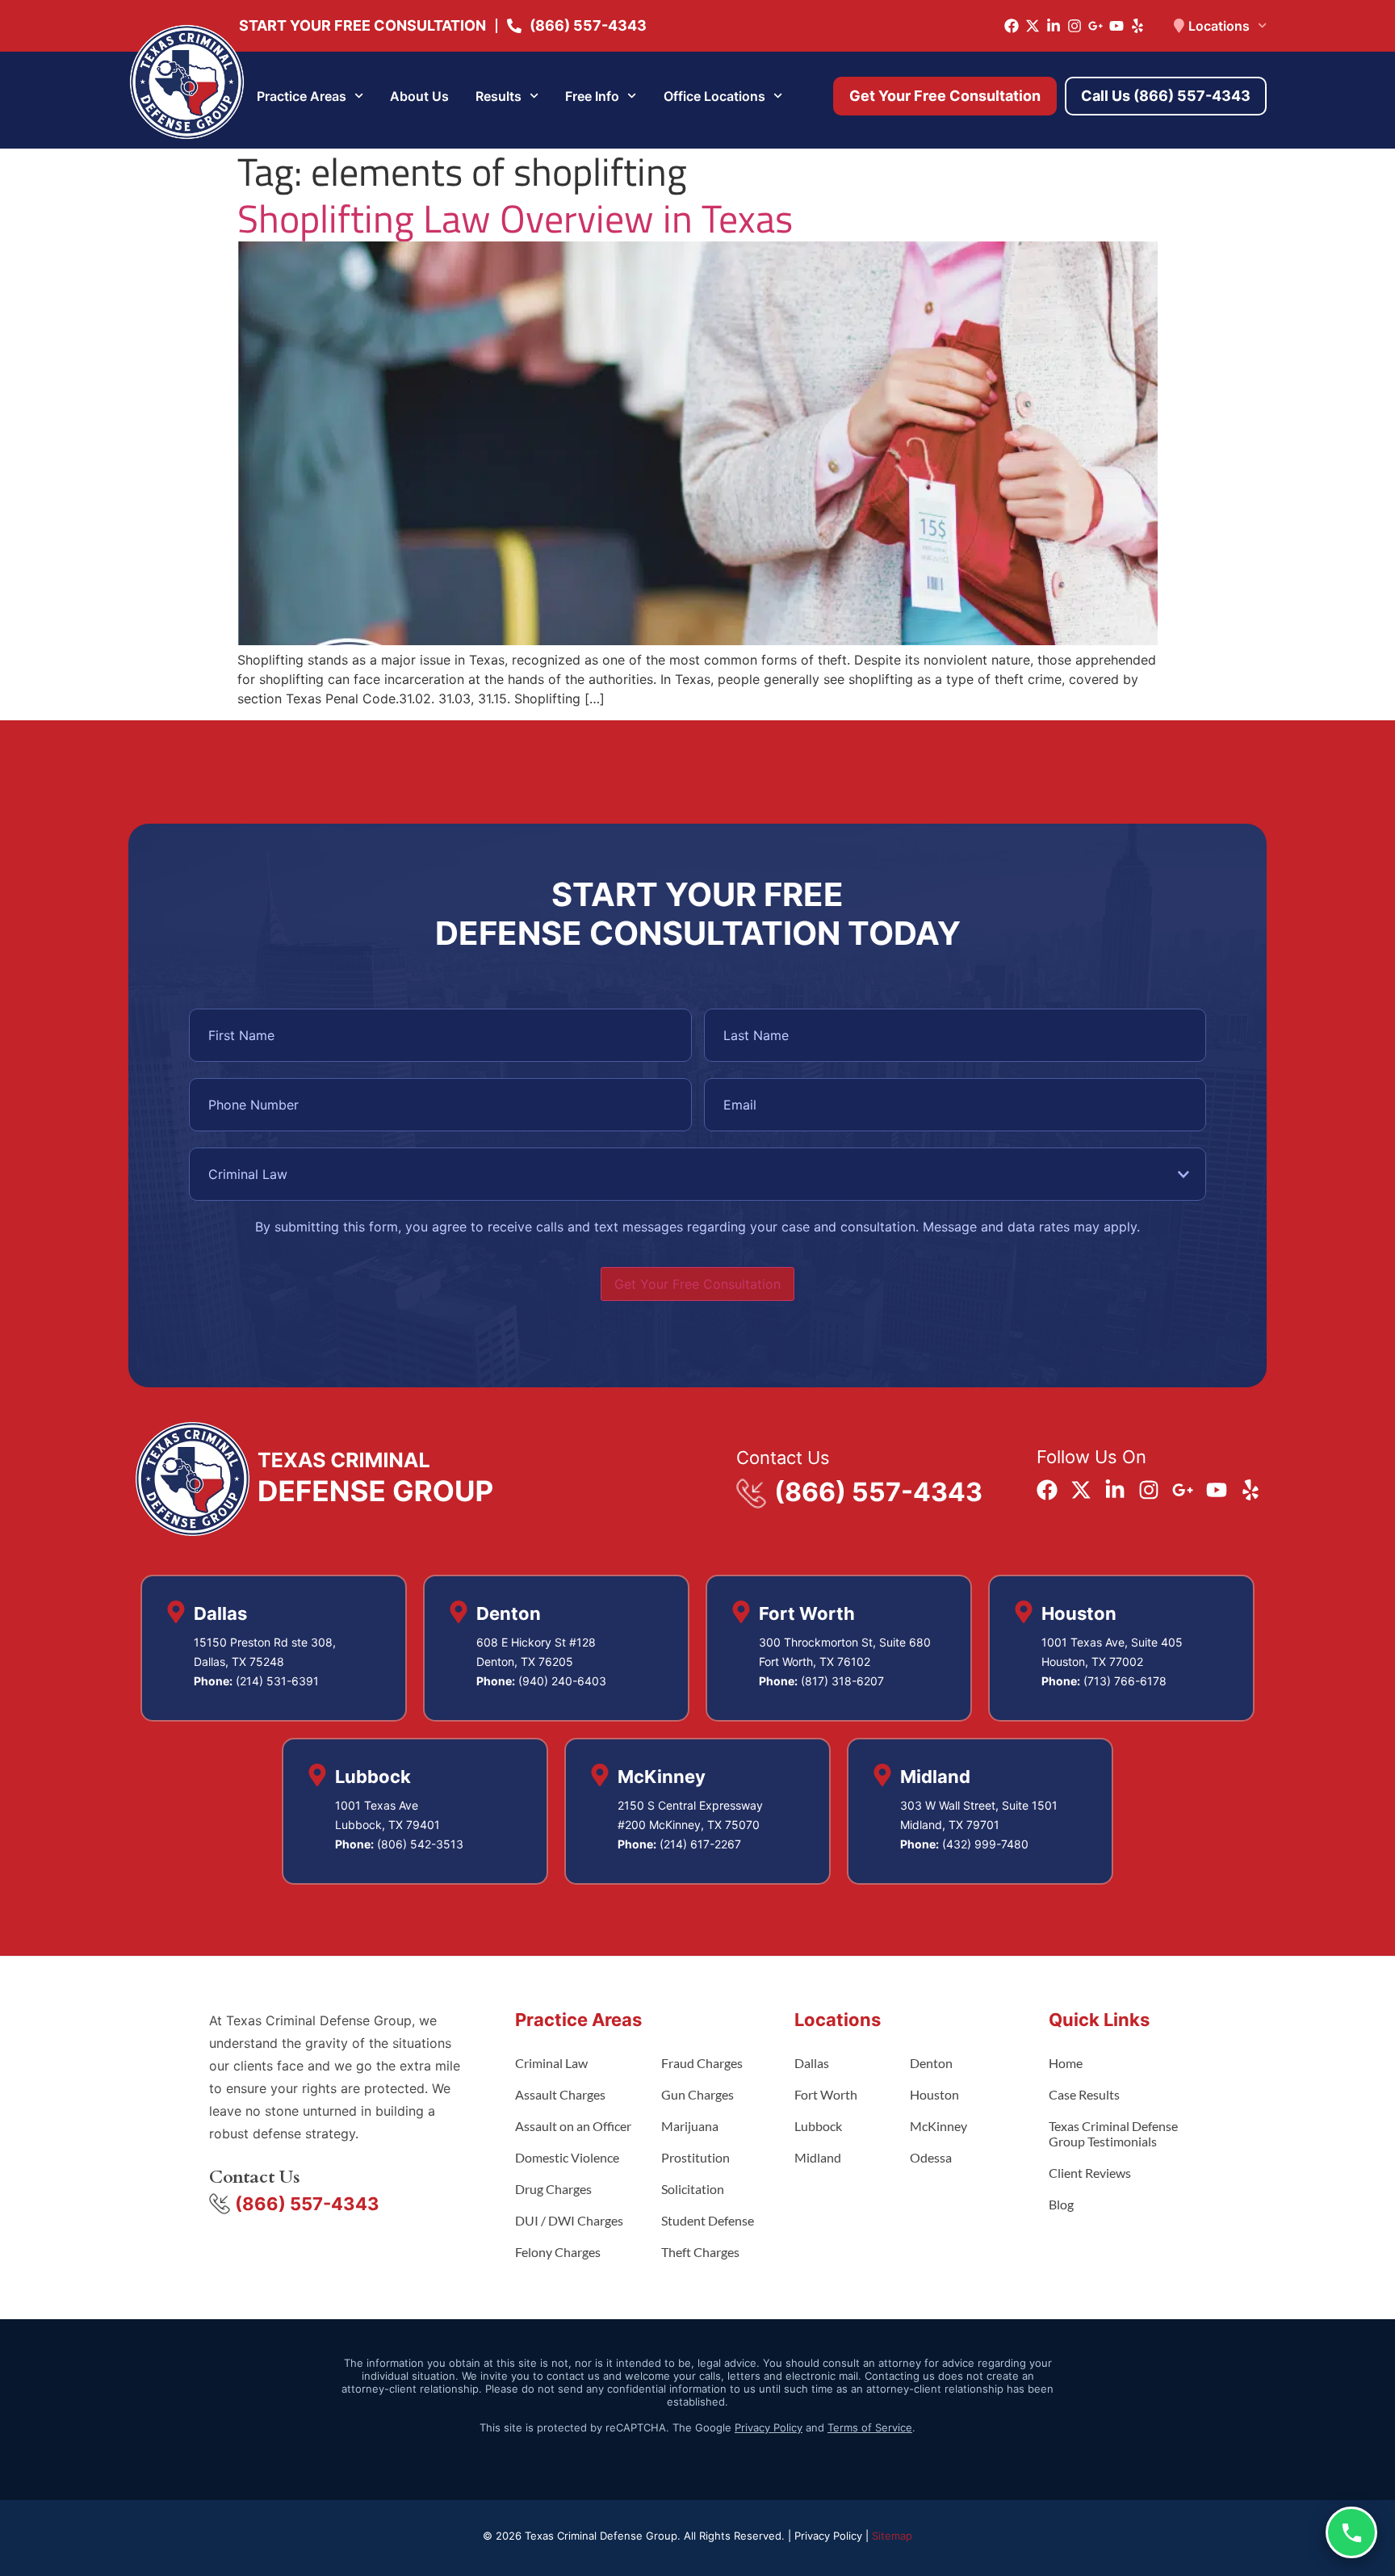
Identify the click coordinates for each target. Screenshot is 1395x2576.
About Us (419, 96)
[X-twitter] (1033, 26)
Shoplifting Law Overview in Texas (515, 218)
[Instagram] (1075, 26)
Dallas (812, 2063)
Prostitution (695, 2157)
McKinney (938, 2126)
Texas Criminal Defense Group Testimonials (1113, 2133)
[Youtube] (1116, 26)
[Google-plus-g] (1095, 26)
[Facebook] (1012, 26)
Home (1066, 2063)
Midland (818, 2157)
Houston (934, 2094)
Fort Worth (826, 2094)
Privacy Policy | (833, 2536)
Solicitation (693, 2189)
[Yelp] (1137, 26)
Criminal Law (551, 2063)
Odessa (931, 2157)
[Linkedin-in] (1054, 26)
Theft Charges (700, 2252)
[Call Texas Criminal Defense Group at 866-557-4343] (1351, 2532)
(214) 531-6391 (277, 1681)
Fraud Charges (702, 2063)
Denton (931, 2063)
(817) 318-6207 (842, 1681)
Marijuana (690, 2126)
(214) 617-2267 (700, 1844)
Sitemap (892, 2536)
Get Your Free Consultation (697, 1284)
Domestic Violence (567, 2157)
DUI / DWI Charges (569, 2220)
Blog (1061, 2204)
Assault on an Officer (573, 2126)
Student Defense (708, 2220)
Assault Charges (560, 2094)
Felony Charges (558, 2252)
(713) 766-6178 (1125, 1681)
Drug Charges (553, 2189)
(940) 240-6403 (562, 1681)
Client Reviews (1090, 2173)
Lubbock (818, 2126)
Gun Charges (697, 2094)
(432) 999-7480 (985, 1844)
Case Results (1084, 2094)
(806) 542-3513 (420, 1844)
